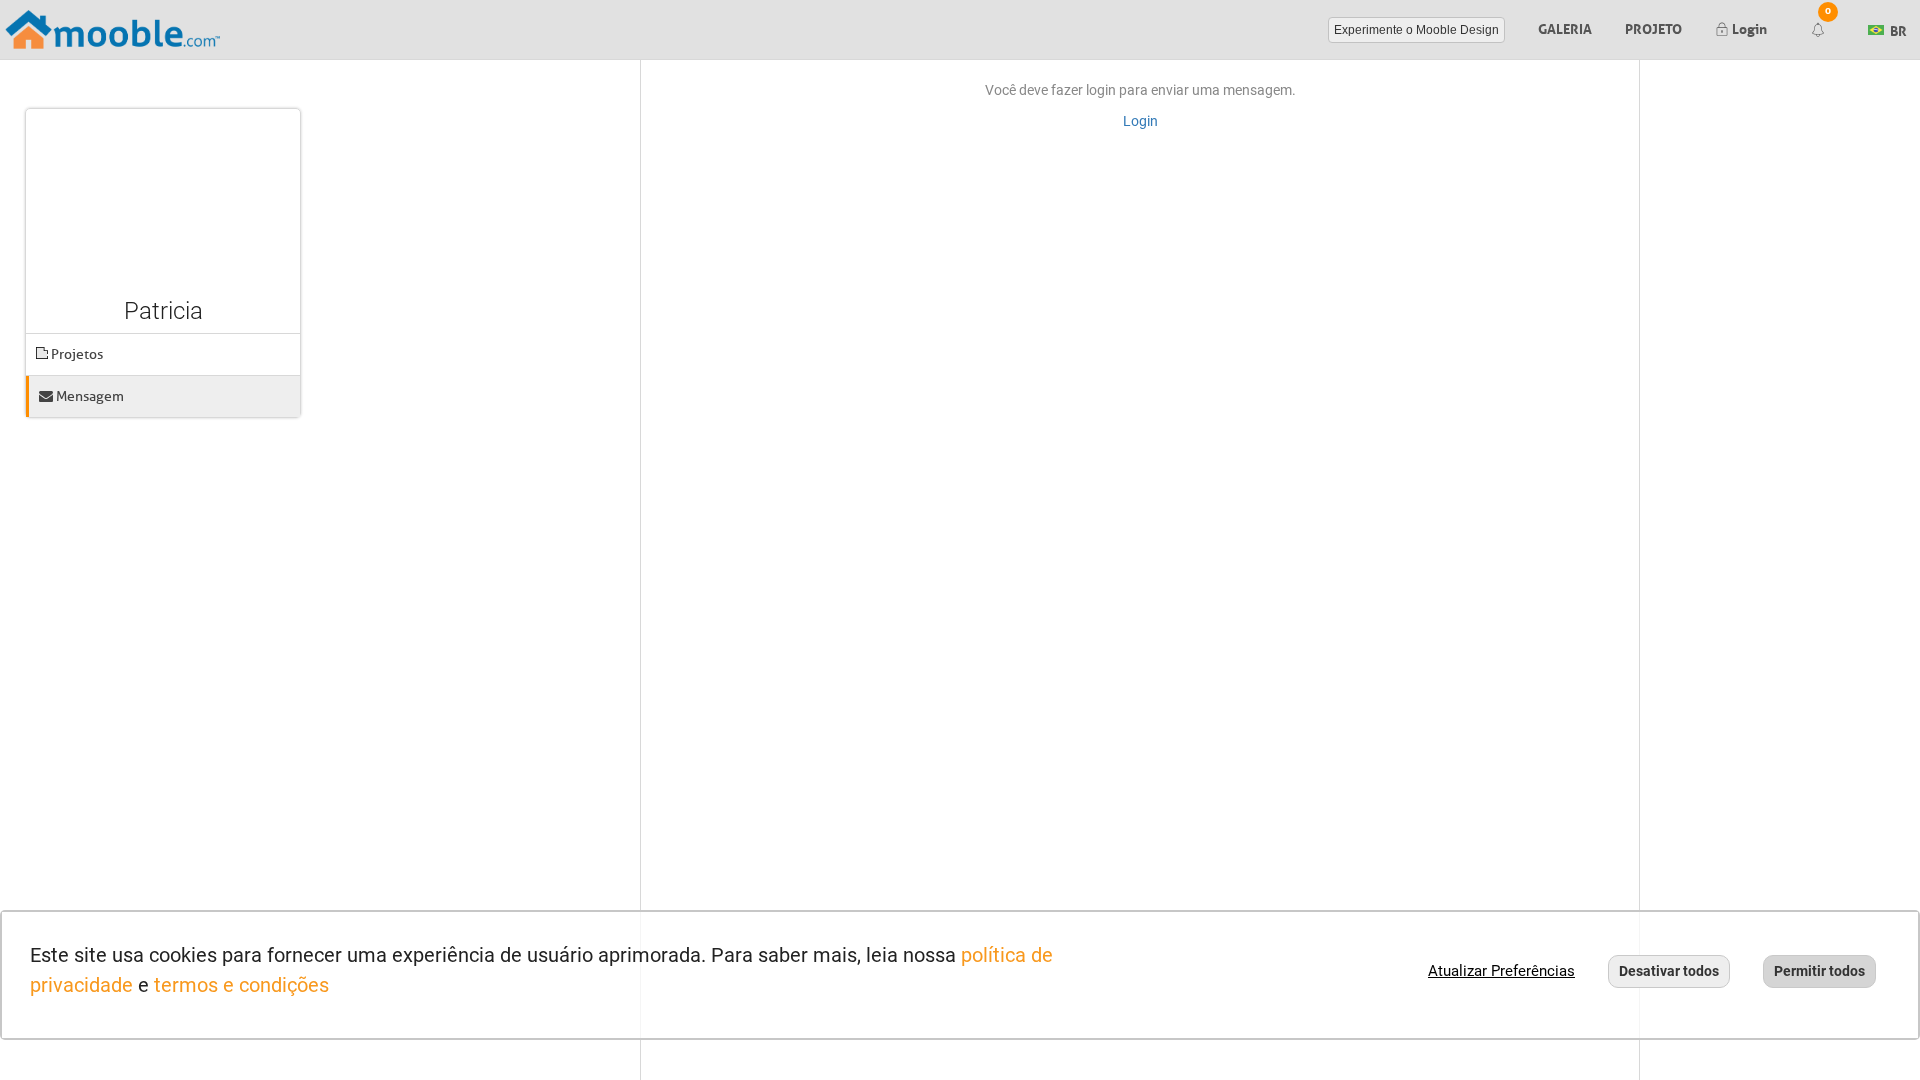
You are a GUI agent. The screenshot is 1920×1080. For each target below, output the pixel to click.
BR (1897, 28)
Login (1748, 27)
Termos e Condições (241, 985)
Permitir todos (1819, 971)
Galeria (1565, 27)
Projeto (1653, 27)
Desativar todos (1669, 971)
